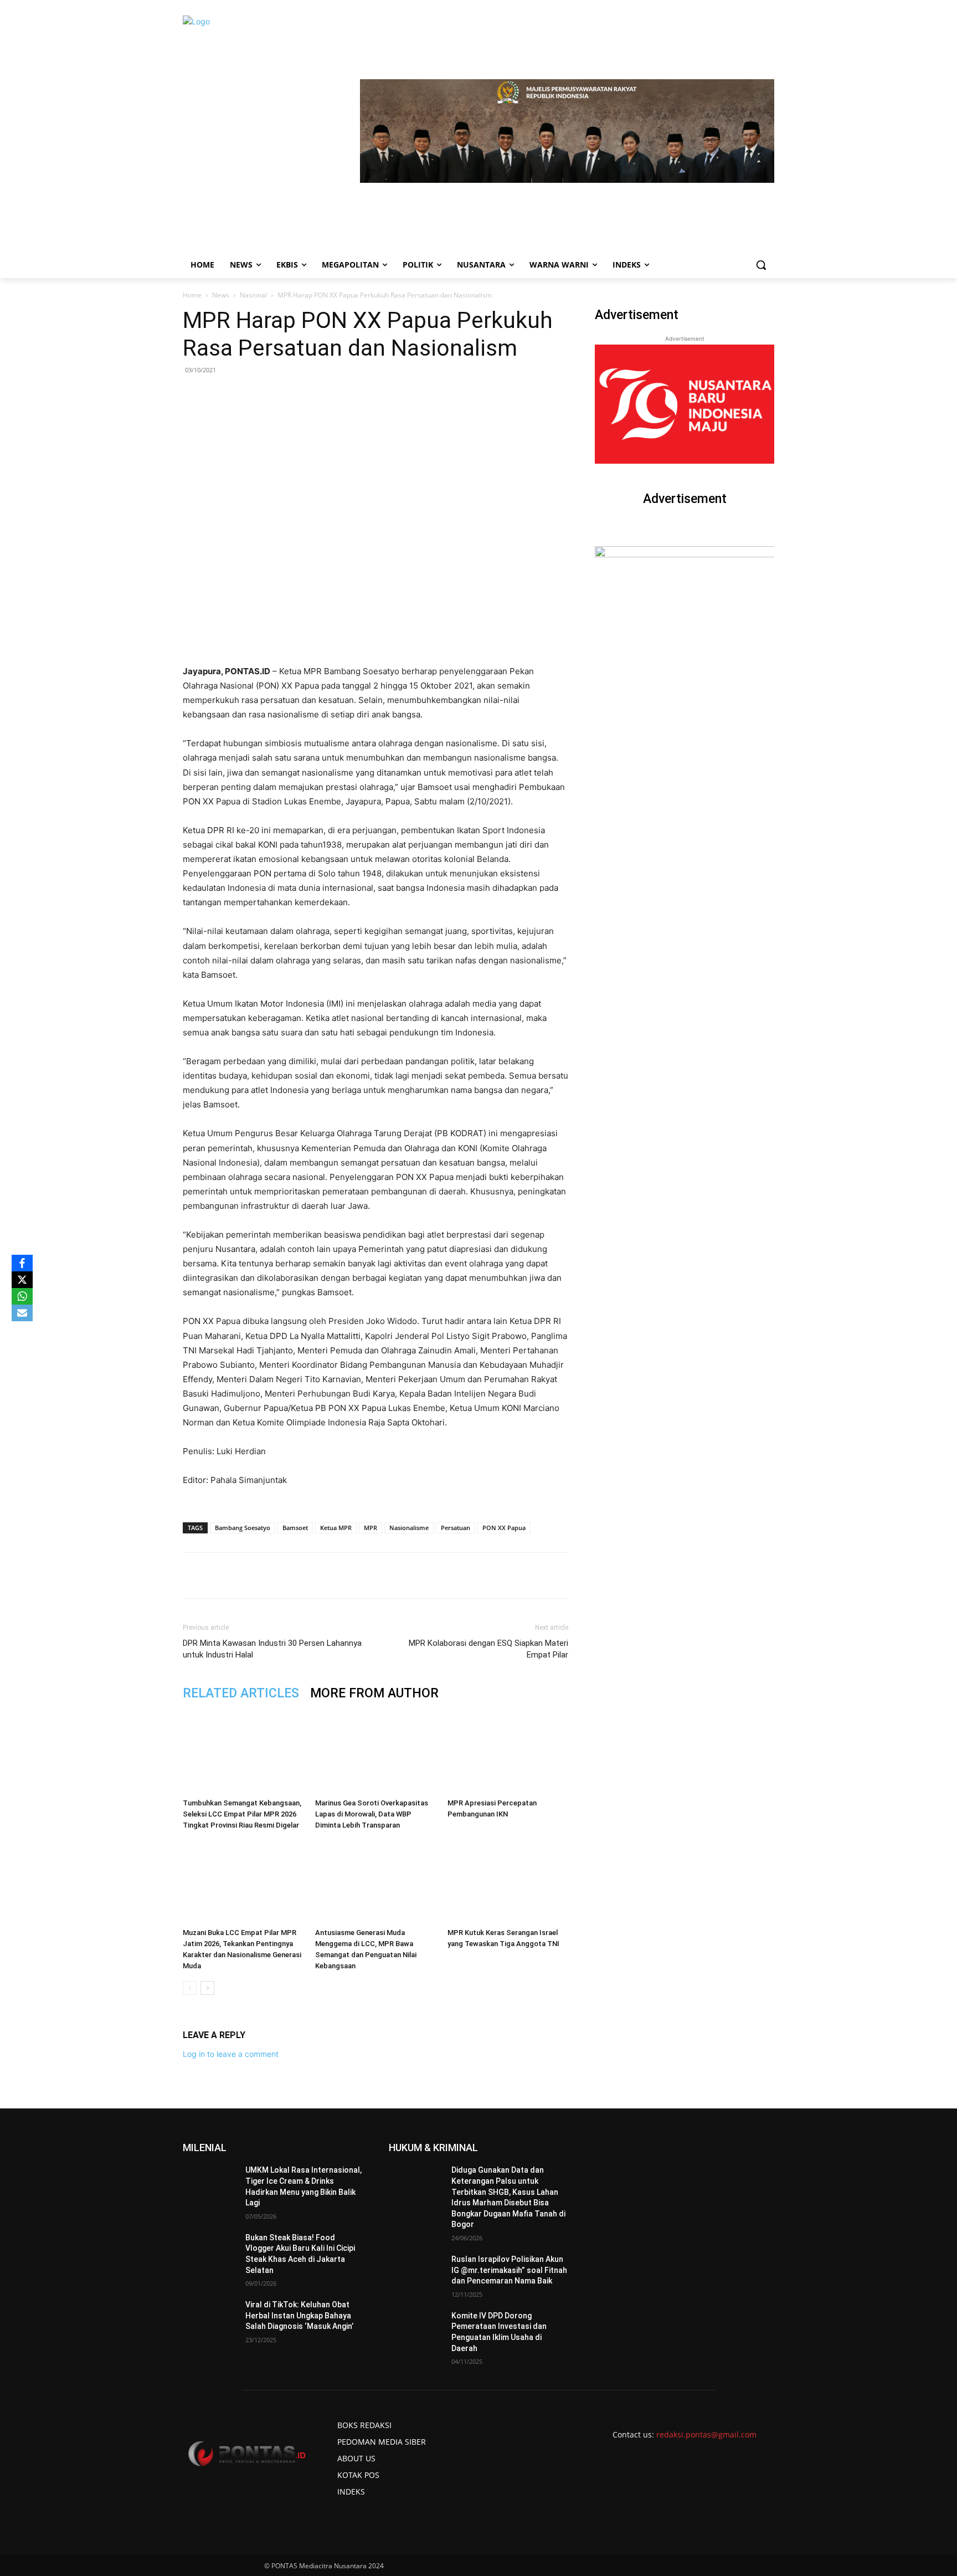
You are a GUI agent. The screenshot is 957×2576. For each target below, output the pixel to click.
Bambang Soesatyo (243, 1528)
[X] (22, 1280)
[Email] (337, 1576)
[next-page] (207, 1988)
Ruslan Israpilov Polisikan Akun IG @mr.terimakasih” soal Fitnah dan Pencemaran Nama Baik (509, 2270)
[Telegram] (363, 1576)
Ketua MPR (336, 1528)
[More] (389, 1576)
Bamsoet (295, 1528)
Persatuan (456, 1528)
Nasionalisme (409, 1528)
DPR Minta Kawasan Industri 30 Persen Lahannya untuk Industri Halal (272, 1649)
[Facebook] (261, 1576)
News (221, 295)
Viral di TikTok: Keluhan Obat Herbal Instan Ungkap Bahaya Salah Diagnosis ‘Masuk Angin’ (299, 2315)
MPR (371, 1528)
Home (192, 295)
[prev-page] (190, 1988)
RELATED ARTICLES (241, 1693)
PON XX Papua (504, 1528)
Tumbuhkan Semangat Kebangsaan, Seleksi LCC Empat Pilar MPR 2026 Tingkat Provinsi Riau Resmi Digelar (242, 1814)
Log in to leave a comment (231, 2054)
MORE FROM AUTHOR (374, 1693)
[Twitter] (286, 1576)
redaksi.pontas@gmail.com (706, 2434)
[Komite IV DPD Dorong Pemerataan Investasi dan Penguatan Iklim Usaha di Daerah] (416, 2329)
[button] (761, 265)
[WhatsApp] (312, 1576)
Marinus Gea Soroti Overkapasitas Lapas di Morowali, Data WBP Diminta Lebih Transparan (372, 1814)
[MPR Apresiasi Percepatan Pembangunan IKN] (508, 1752)
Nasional (253, 295)
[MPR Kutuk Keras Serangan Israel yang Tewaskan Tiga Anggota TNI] (508, 1882)
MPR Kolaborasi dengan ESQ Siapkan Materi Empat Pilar (488, 1649)
